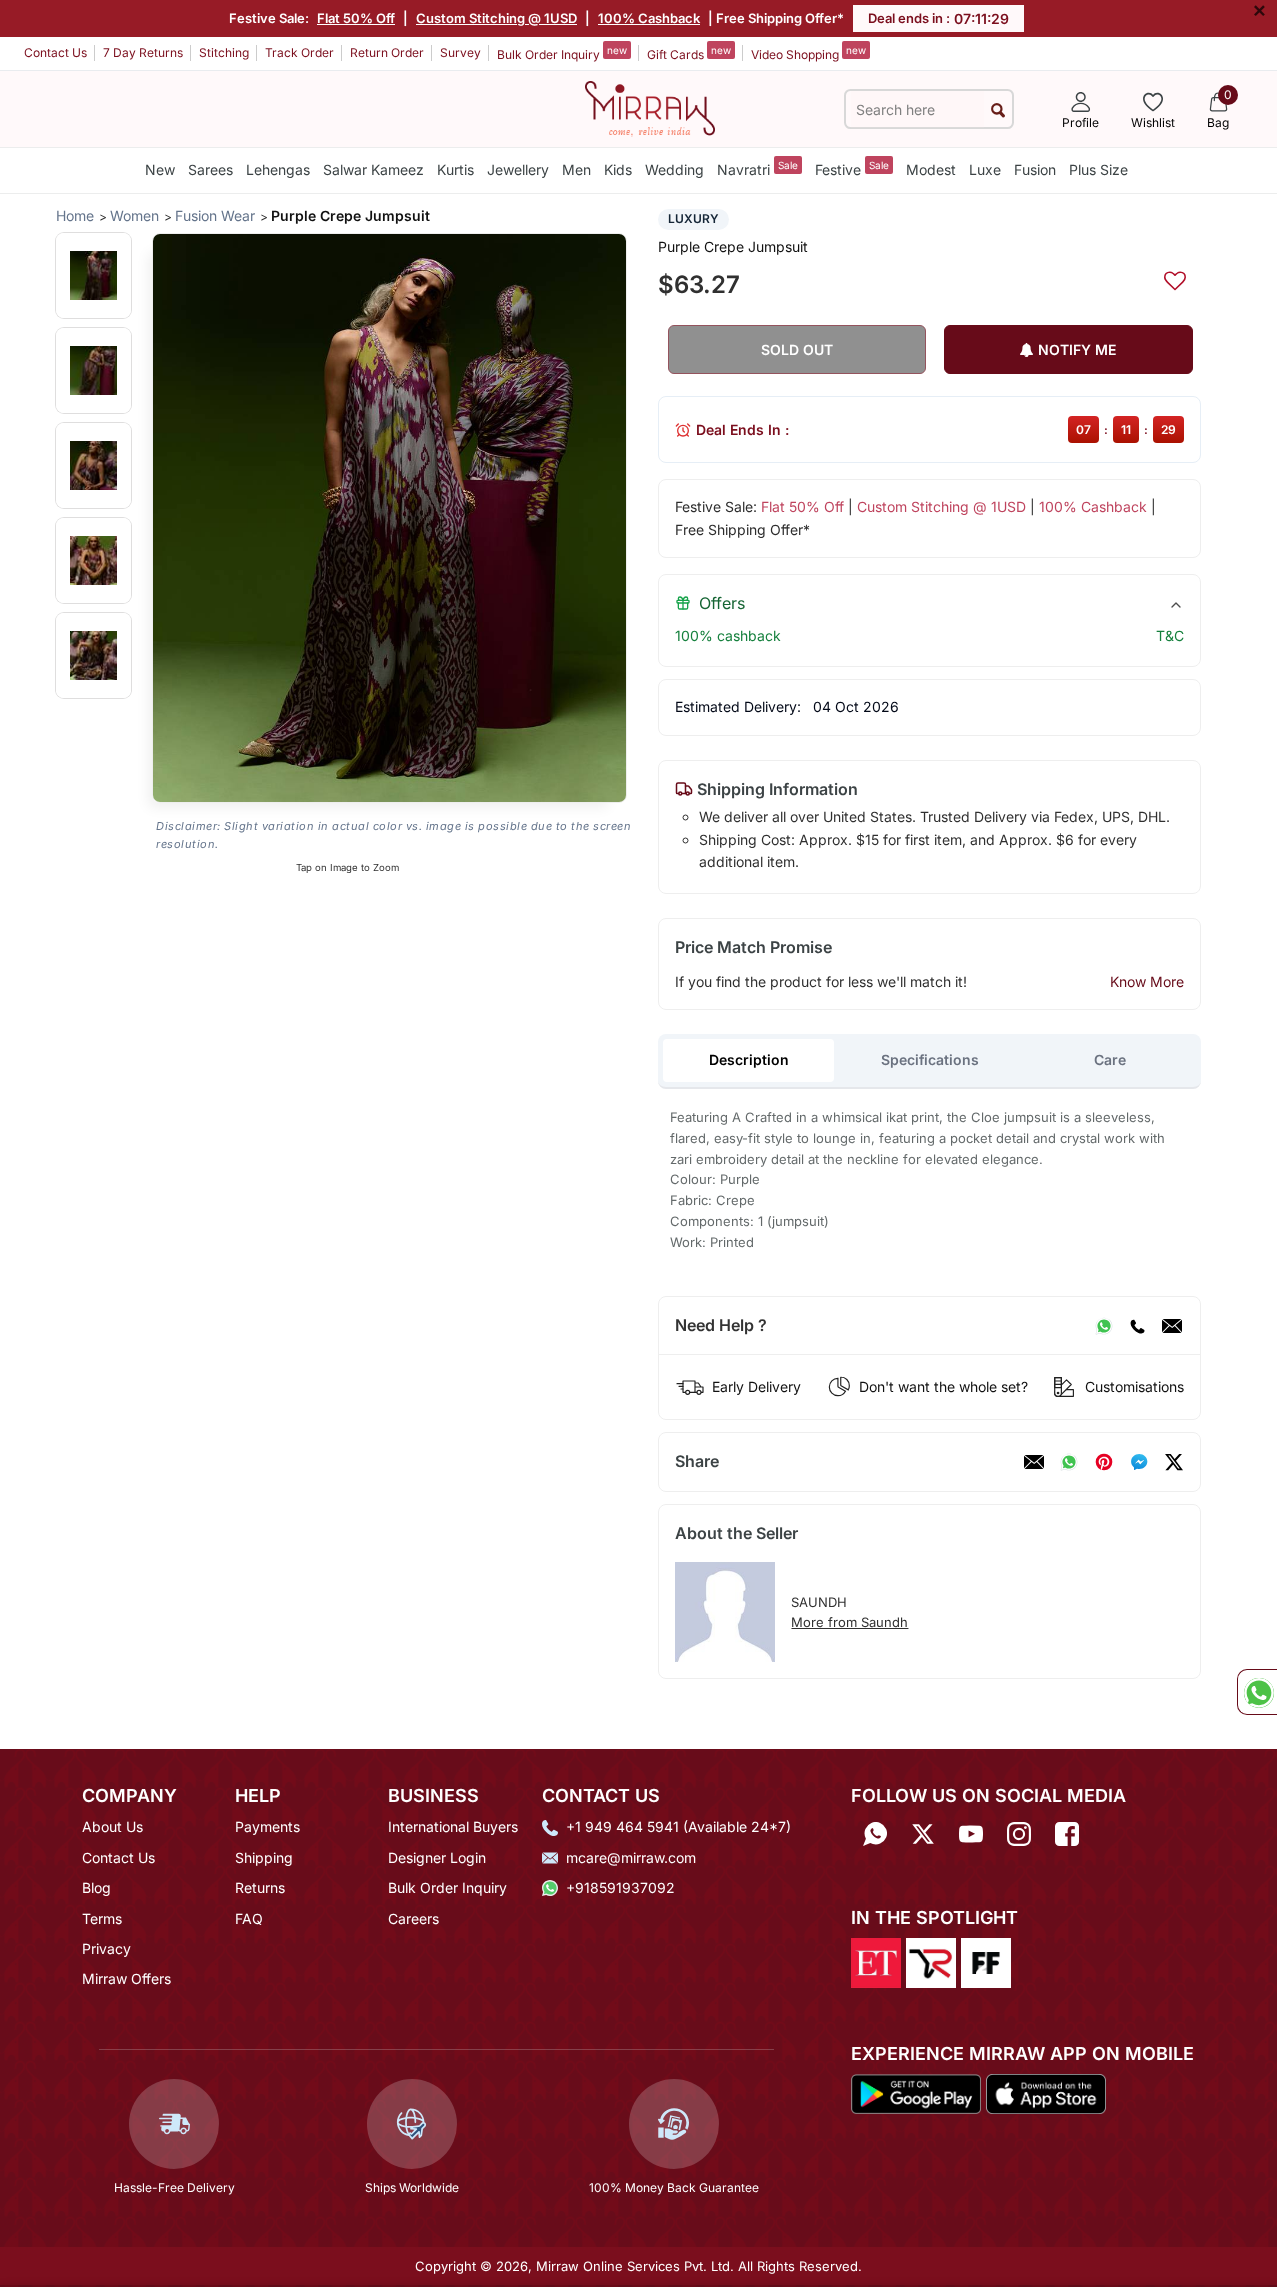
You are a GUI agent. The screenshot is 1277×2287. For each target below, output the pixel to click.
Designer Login (437, 1857)
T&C (1170, 635)
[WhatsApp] (1104, 1326)
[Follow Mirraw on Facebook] (1067, 1833)
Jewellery (518, 169)
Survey (460, 52)
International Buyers (453, 1826)
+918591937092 (620, 1887)
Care (1110, 1059)
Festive (852, 168)
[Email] (1172, 1326)
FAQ (249, 1918)
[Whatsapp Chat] (1257, 1692)
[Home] (650, 107)
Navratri (757, 168)
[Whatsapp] (875, 1833)
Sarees (210, 169)
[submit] (998, 109)
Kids (618, 169)
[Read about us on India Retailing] (931, 1961)
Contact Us (55, 52)
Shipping (264, 1857)
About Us (112, 1826)
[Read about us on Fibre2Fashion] (986, 1961)
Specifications (930, 1059)
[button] (93, 275)
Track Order (299, 52)
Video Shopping (808, 53)
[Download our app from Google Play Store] (916, 2092)
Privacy (106, 1948)
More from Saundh (849, 1622)
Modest (931, 169)
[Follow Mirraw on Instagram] (1019, 1833)
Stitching (224, 52)
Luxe (985, 169)
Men (576, 169)
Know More (1147, 981)
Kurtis (455, 169)
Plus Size (1098, 169)
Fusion (1035, 169)
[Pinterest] (1104, 1462)
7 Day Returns (143, 52)
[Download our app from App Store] (1045, 2092)
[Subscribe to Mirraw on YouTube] (971, 1833)
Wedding (674, 169)
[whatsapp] (1069, 1462)
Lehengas (278, 169)
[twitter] (1174, 1462)
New (160, 169)
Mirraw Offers (126, 1978)
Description (749, 1059)
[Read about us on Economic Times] (876, 1961)
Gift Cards (689, 53)
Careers (413, 1918)
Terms (102, 1918)
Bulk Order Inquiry (562, 53)
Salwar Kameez (373, 169)
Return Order (387, 52)
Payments (267, 1826)
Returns (260, 1887)
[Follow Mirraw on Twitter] (923, 1833)
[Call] (1137, 1326)
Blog (96, 1887)
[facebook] (1139, 1462)
